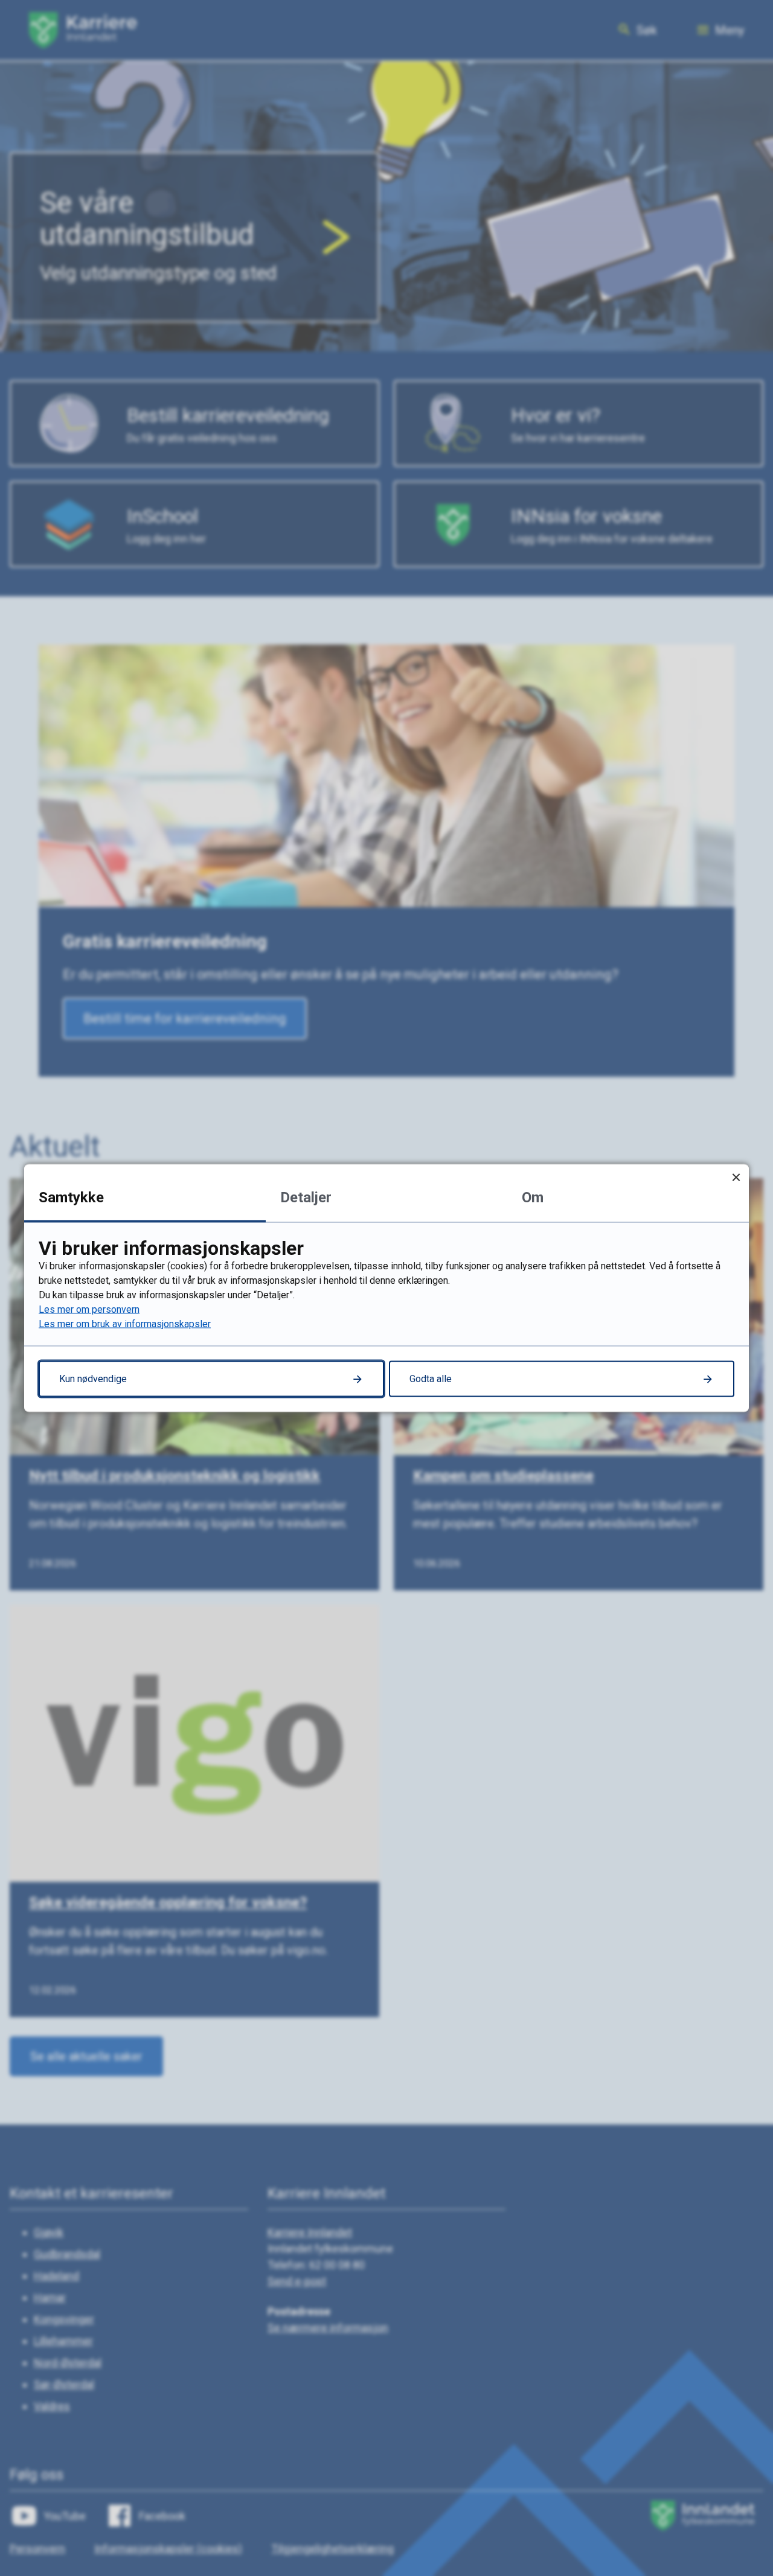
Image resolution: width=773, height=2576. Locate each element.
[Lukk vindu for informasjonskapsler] (736, 1177)
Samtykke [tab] (71, 1197)
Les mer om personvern (89, 1309)
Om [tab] (533, 1197)
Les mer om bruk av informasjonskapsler (125, 1324)
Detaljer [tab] (306, 1197)
